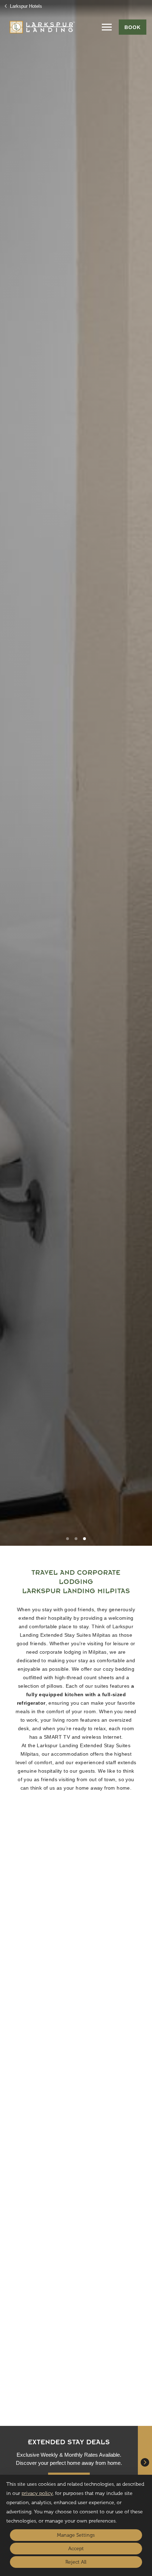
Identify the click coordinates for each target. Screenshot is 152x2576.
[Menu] (107, 27)
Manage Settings (76, 2535)
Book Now (39, 2025)
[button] (68, 1539)
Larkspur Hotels (25, 6)
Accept (76, 2549)
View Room (84, 2024)
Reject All (76, 2562)
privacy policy (37, 2493)
